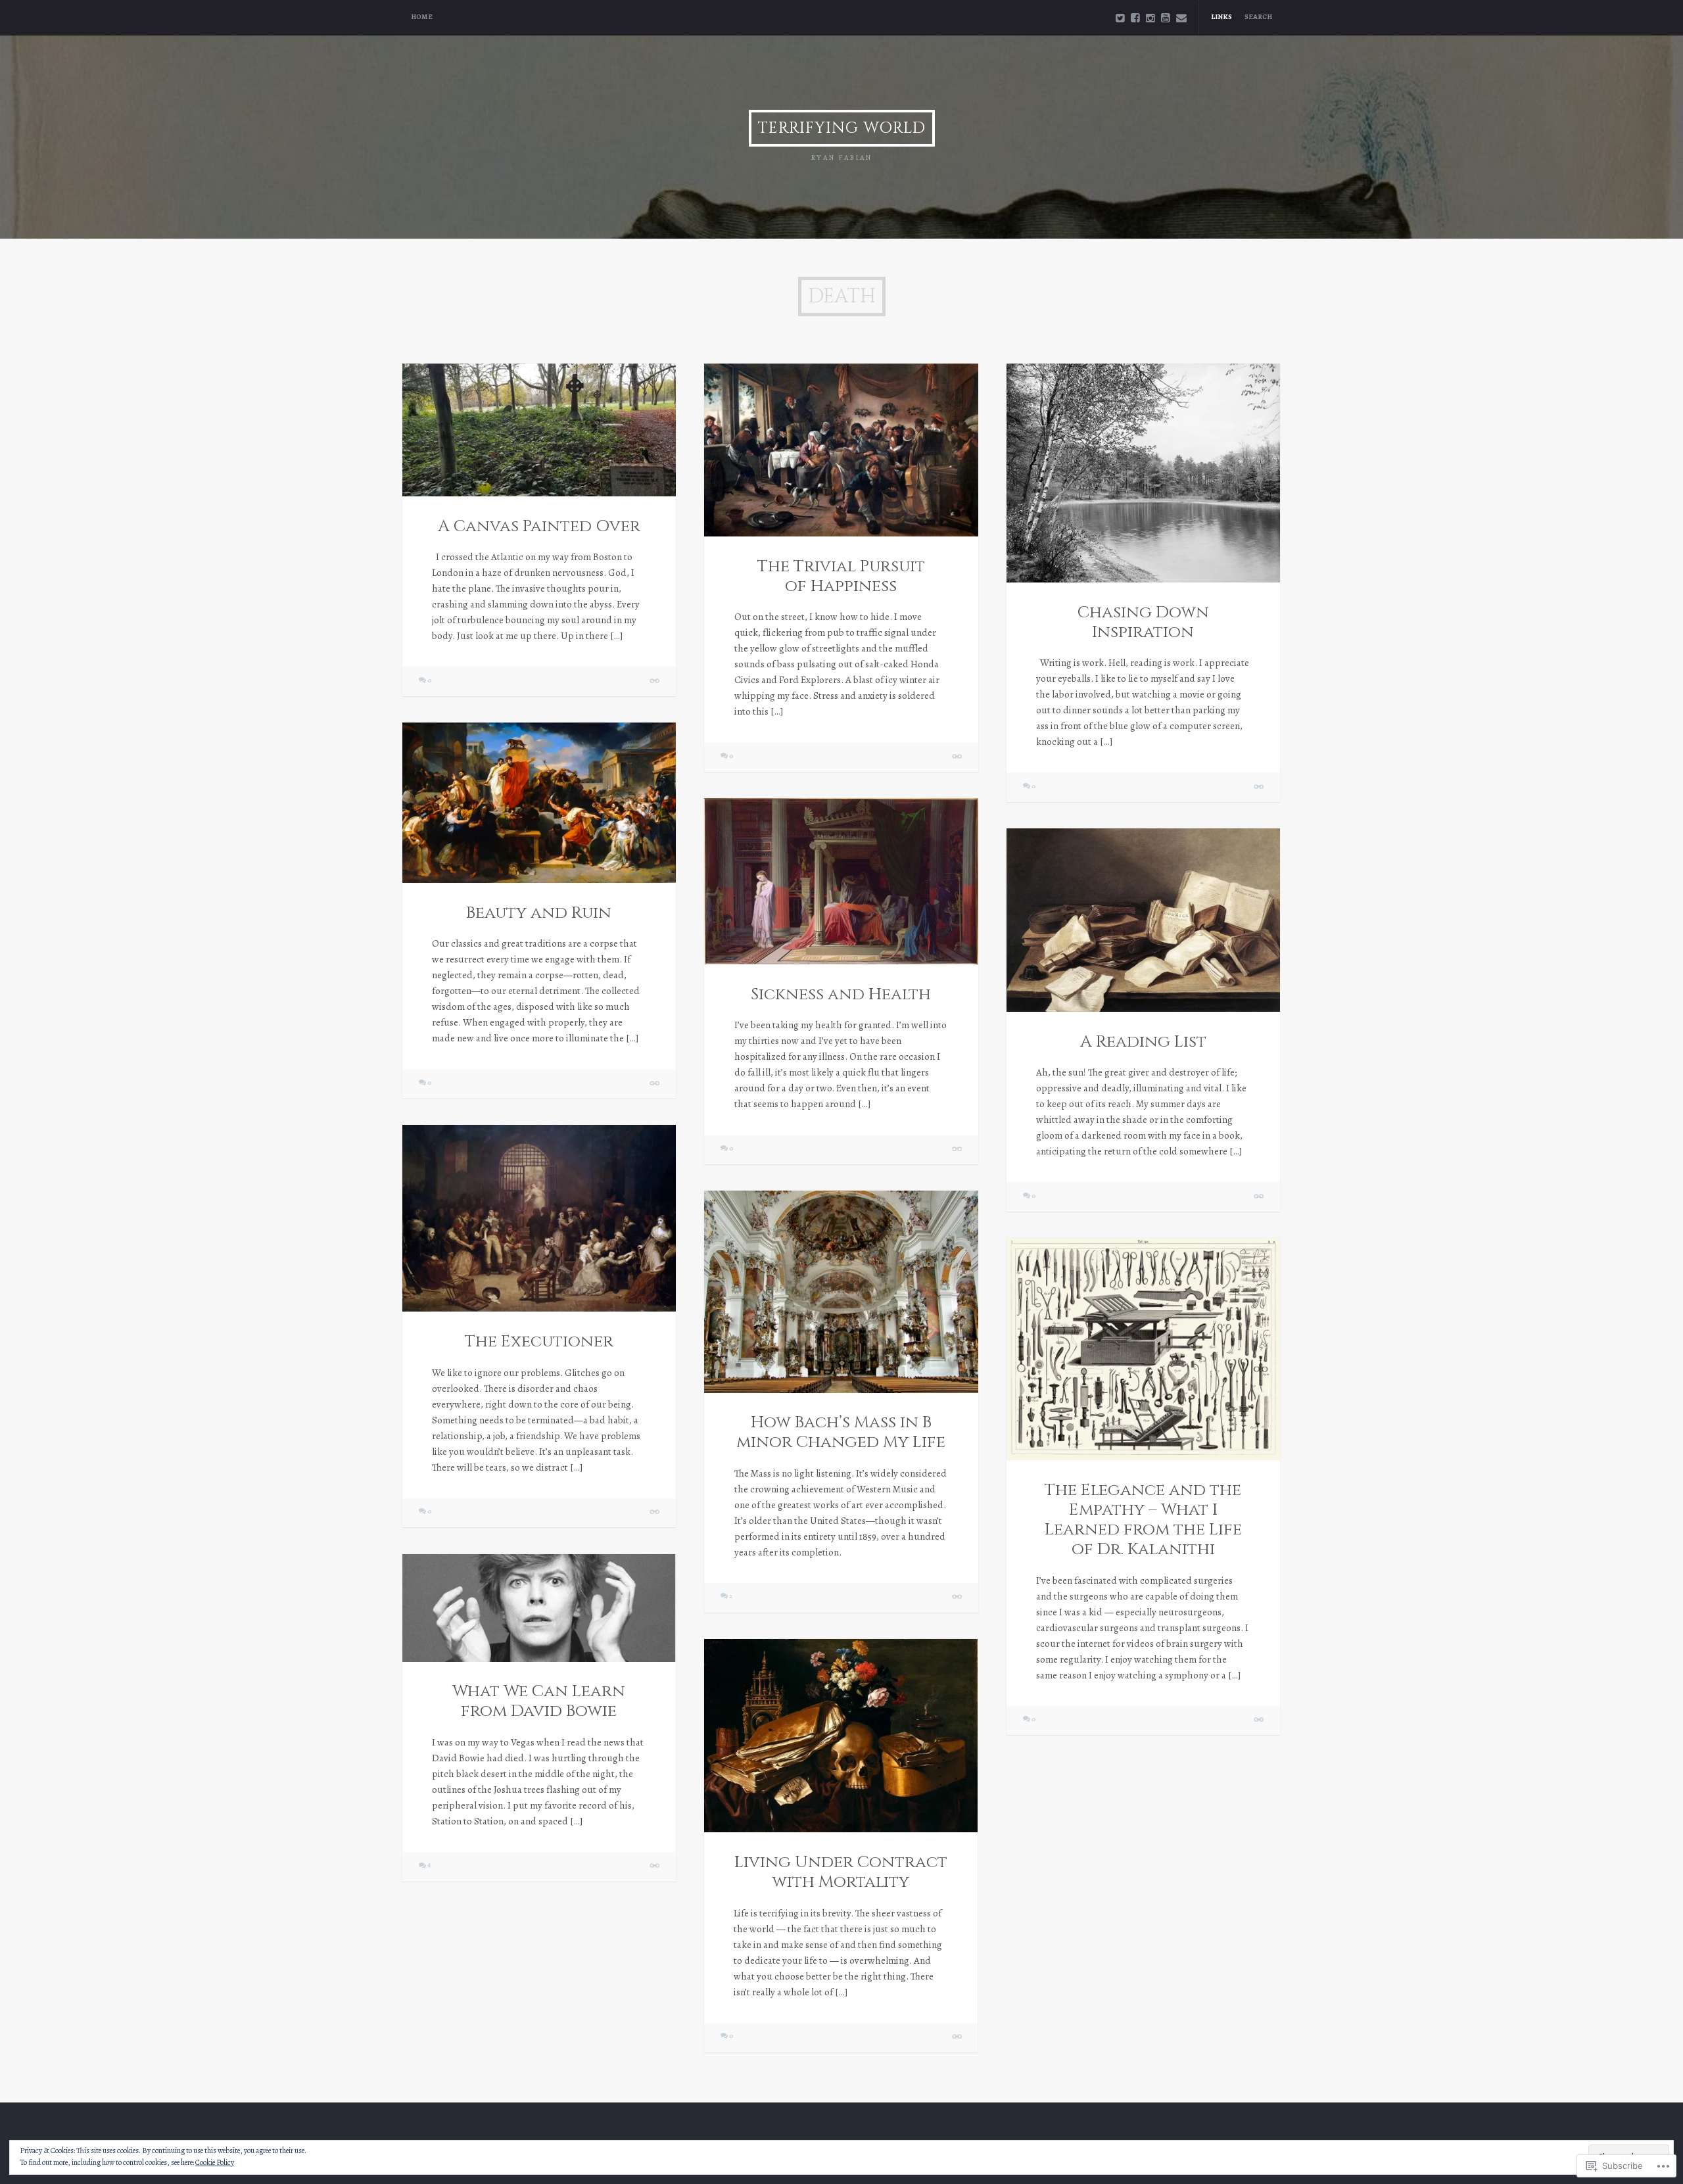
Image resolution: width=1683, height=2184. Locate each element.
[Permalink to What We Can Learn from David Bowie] (539, 1608)
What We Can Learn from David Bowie (539, 1701)
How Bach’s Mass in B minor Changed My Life (841, 1432)
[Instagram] (1150, 18)
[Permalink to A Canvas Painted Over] (539, 430)
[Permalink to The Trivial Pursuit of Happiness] (841, 450)
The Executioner (539, 1341)
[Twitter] (1120, 18)
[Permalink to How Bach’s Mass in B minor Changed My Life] (841, 1292)
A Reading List (1143, 1042)
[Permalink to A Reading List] (1143, 920)
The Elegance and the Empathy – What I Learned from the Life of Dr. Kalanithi (1143, 1520)
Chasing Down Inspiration (1143, 622)
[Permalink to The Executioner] (539, 1218)
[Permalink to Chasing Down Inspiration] (1143, 473)
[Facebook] (1135, 18)
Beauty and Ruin (539, 913)
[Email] (1181, 18)
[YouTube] (1166, 18)
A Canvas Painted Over (539, 526)
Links (1221, 17)
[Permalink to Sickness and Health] (841, 881)
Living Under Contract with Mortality (841, 1872)
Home (422, 17)
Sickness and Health (841, 994)
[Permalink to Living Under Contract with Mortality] (841, 1736)
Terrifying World (842, 128)
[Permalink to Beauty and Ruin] (539, 803)
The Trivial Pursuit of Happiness (841, 576)
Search (1258, 17)
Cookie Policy (215, 2162)
